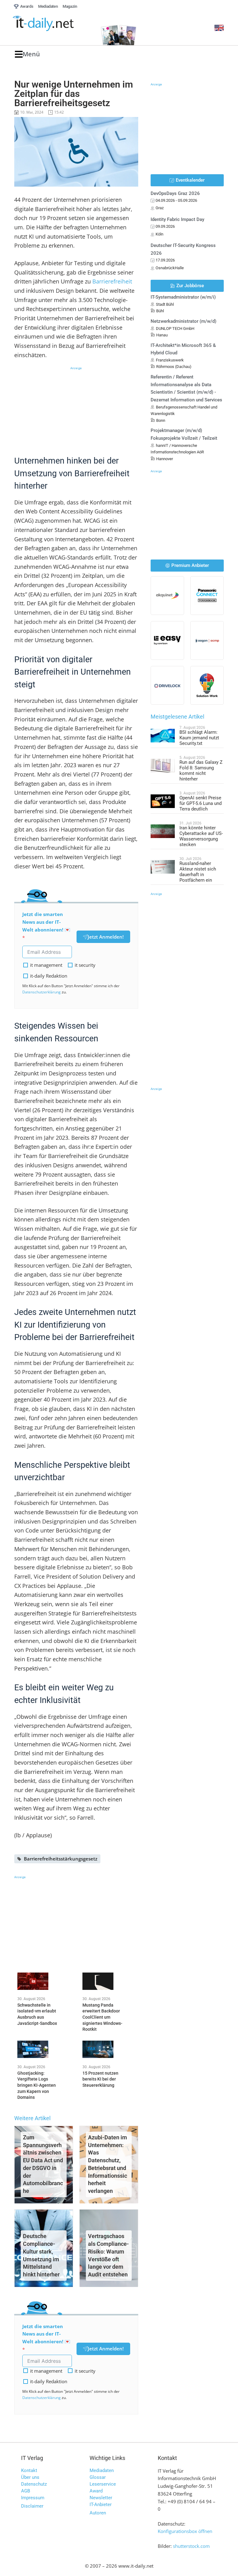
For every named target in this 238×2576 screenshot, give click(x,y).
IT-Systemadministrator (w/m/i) (183, 297)
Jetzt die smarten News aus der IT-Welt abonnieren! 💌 (46, 922)
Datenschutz (34, 2484)
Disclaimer (32, 2506)
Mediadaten (102, 2470)
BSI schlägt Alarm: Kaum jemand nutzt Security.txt (199, 738)
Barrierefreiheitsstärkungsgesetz (61, 1859)
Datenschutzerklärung (42, 992)
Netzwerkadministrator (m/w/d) (183, 321)
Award (96, 2491)
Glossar (98, 2477)
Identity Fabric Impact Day (177, 219)
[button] (27, 54)
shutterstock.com (191, 2546)
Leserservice (103, 2484)
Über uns (30, 2477)
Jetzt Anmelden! (106, 937)
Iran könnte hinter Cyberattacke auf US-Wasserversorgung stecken (201, 836)
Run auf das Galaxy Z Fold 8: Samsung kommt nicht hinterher (201, 771)
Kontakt (29, 2470)
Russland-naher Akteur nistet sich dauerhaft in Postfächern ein (198, 872)
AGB (26, 2491)
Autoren (98, 2513)
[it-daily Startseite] (53, 24)
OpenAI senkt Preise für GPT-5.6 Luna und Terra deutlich (201, 803)
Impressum (33, 2498)
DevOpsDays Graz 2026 (175, 193)
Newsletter (101, 2498)
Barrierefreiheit (112, 281)
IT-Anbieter (101, 2505)
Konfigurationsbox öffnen (185, 2531)
